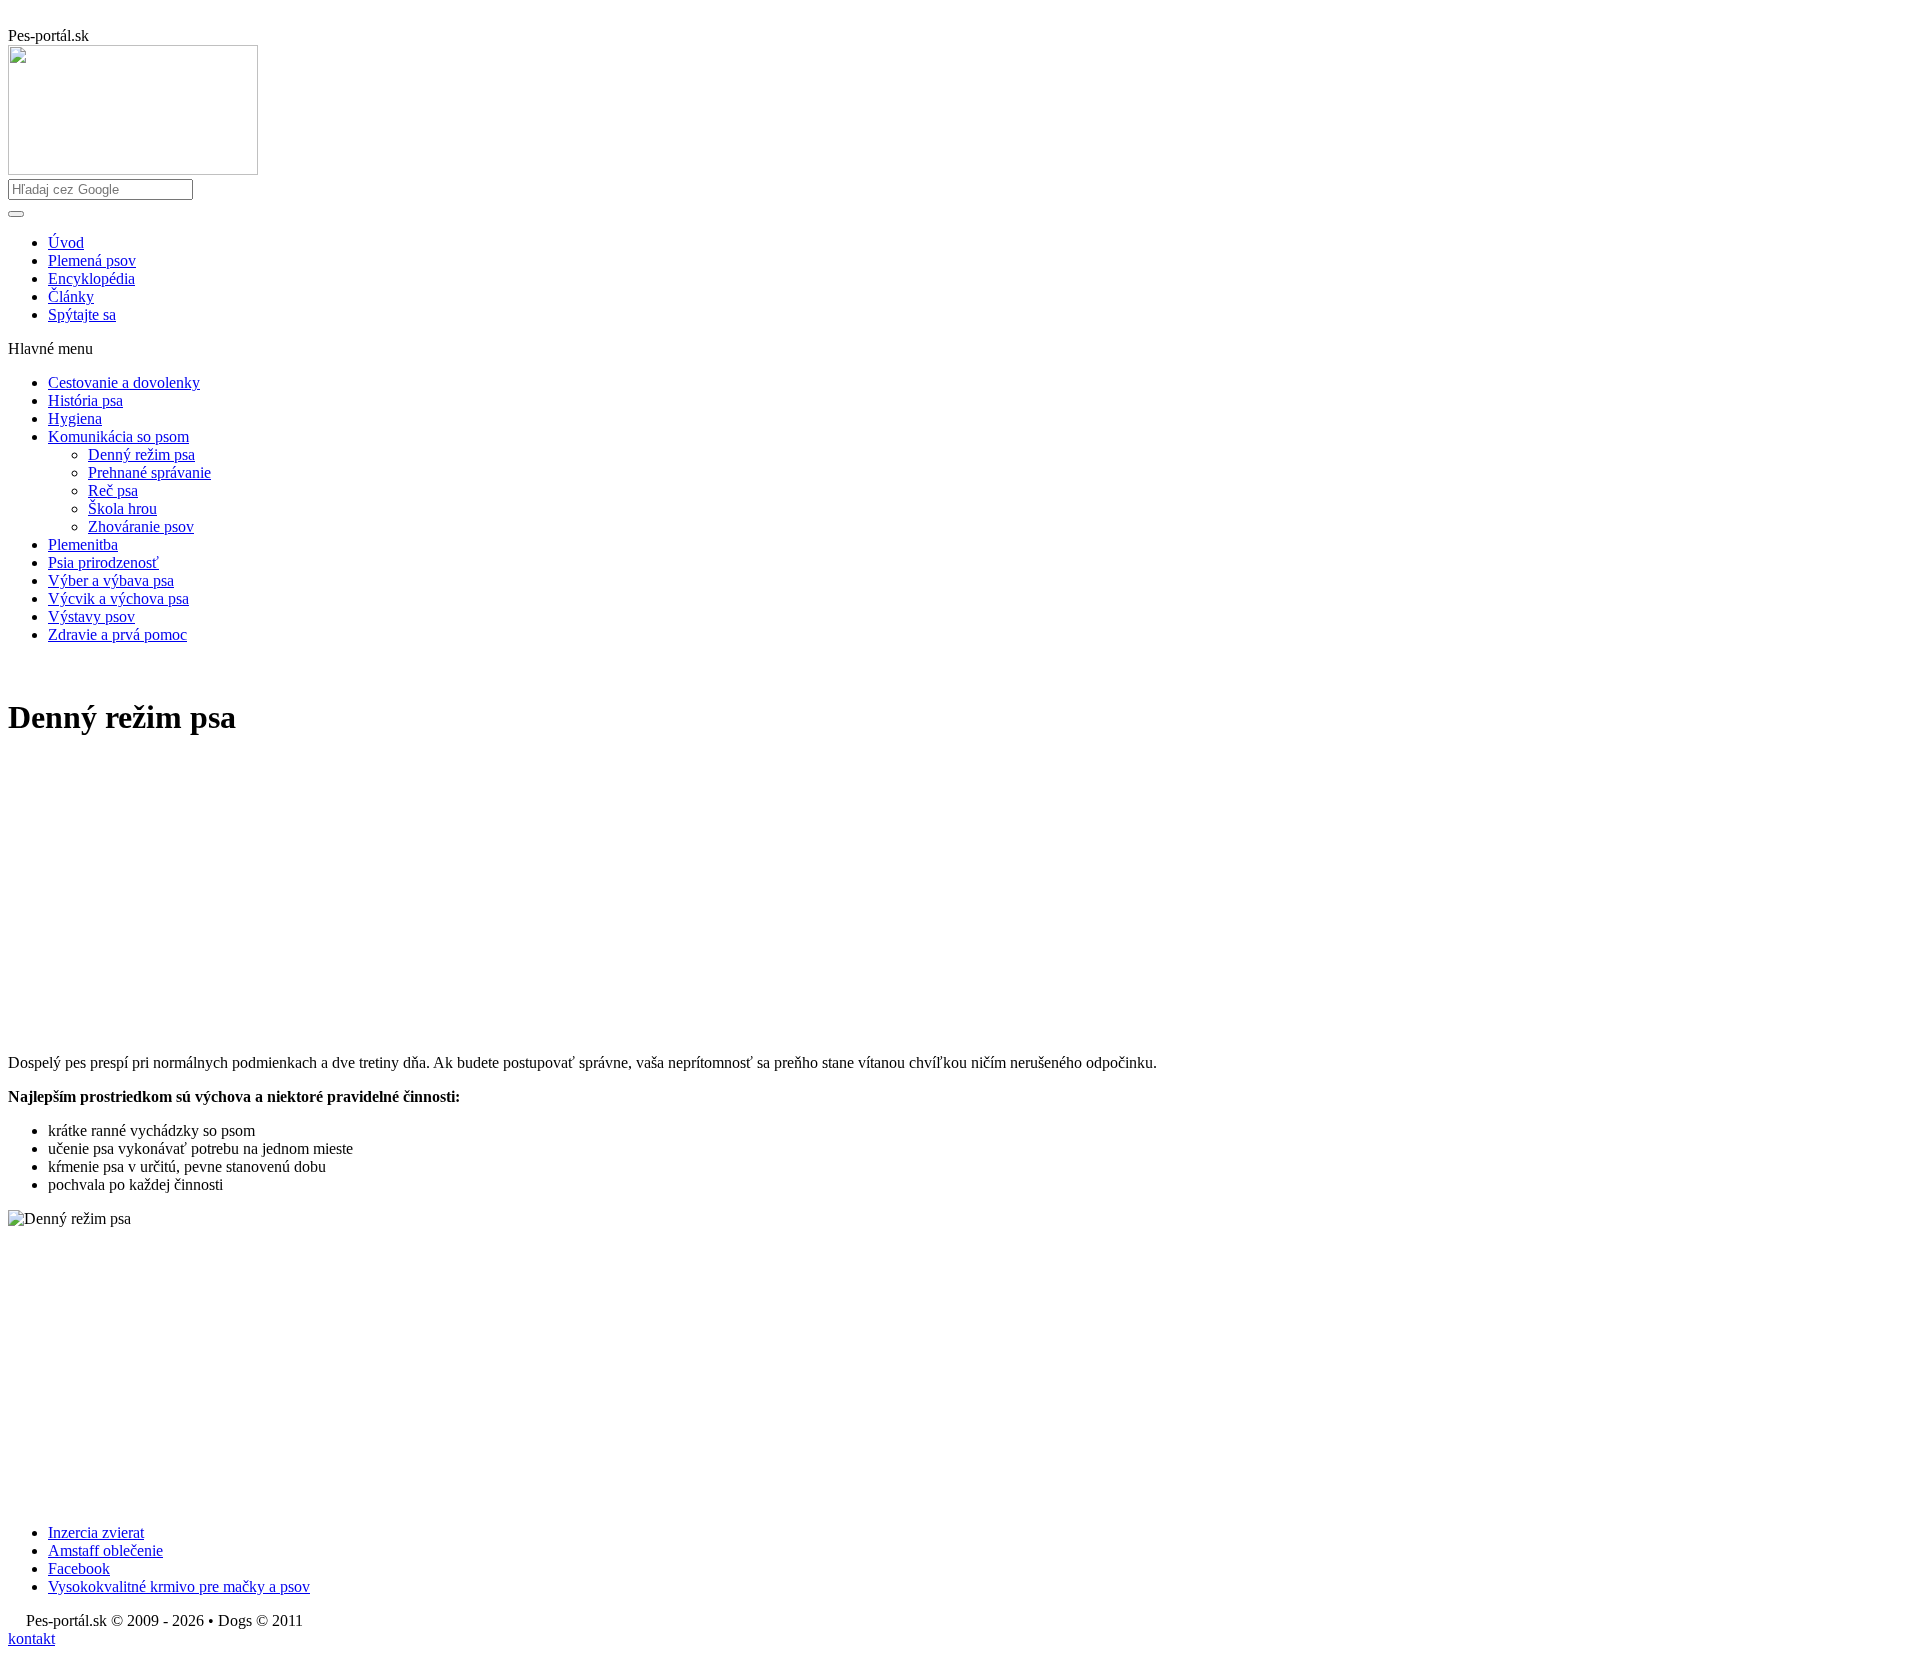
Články (71, 296)
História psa (85, 400)
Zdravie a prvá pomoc (117, 634)
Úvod (66, 242)
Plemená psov (92, 260)
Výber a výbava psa (111, 580)
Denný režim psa (141, 454)
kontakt (31, 1638)
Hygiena (75, 418)
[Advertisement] (608, 898)
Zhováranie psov (141, 526)
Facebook (79, 1568)
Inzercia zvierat (96, 1532)
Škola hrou (122, 508)
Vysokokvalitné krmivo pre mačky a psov (179, 1586)
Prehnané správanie (149, 472)
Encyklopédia (91, 278)
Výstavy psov (91, 616)
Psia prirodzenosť (103, 562)
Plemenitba (83, 544)
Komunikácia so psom (118, 436)
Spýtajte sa (82, 314)
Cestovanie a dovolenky (124, 382)
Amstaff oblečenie (105, 1550)
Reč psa (113, 490)
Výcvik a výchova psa (118, 598)
